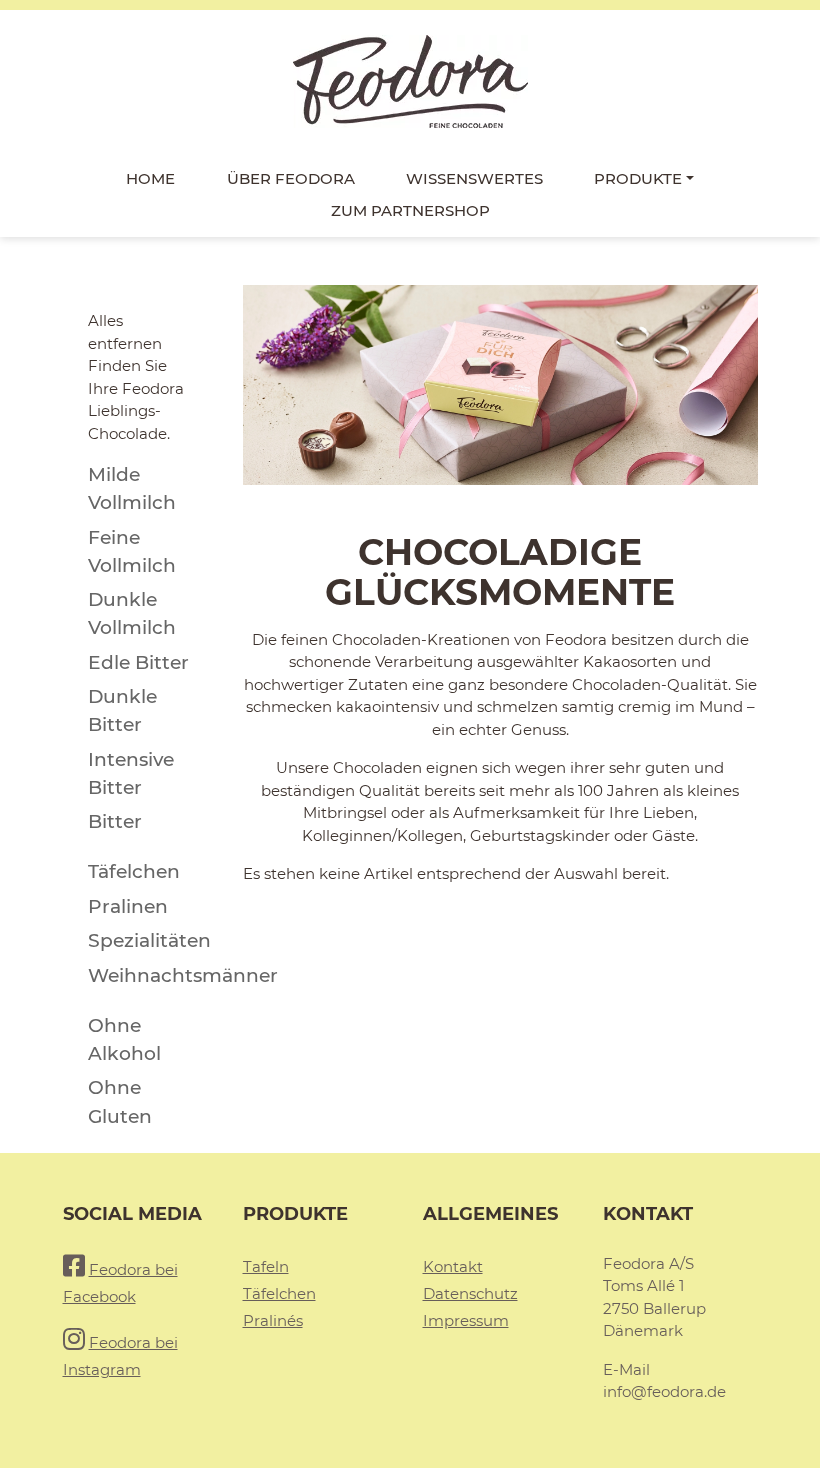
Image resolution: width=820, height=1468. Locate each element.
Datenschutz (470, 1293)
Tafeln (266, 1266)
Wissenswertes (474, 178)
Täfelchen (279, 1293)
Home (150, 178)
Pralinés (273, 1320)
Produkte (638, 178)
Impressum (466, 1320)
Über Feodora (291, 178)
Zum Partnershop (410, 210)
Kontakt (453, 1266)
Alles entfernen (125, 332)
